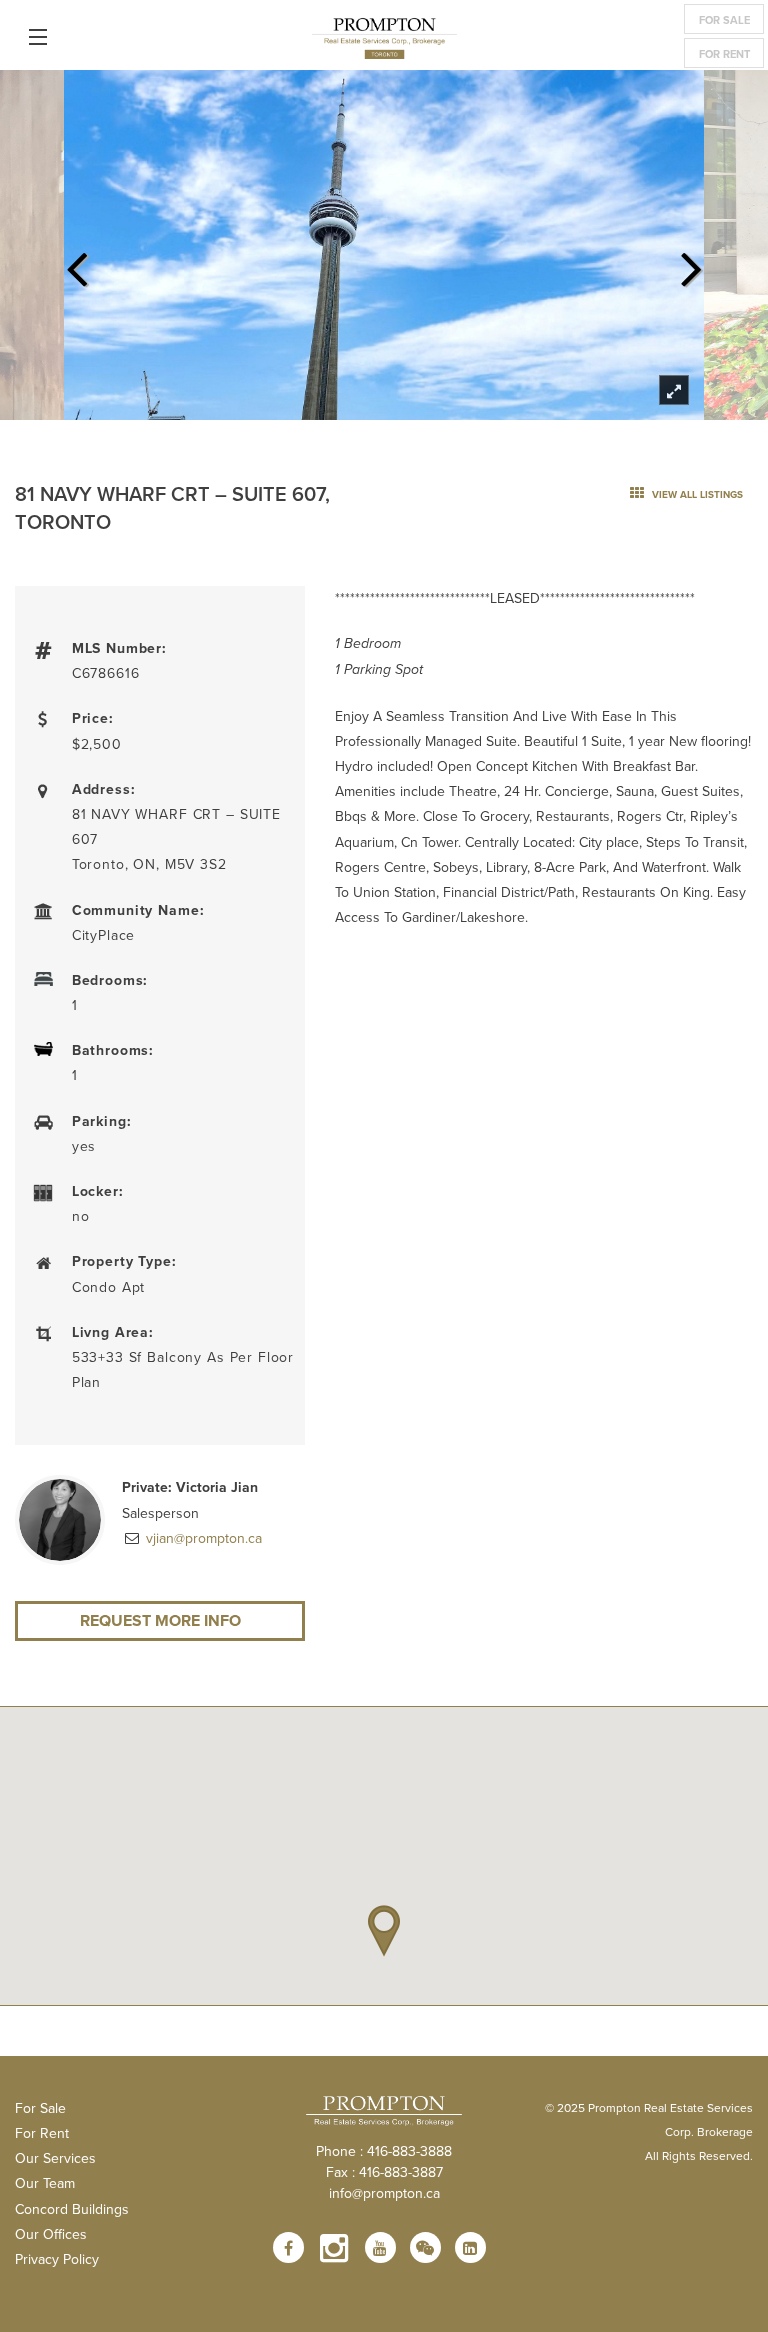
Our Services (55, 2158)
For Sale (724, 20)
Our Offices (51, 2234)
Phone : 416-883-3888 (384, 2151)
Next (692, 263)
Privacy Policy (57, 2259)
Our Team (45, 2183)
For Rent (724, 54)
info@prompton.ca (384, 2193)
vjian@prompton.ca (202, 1538)
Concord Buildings (72, 2209)
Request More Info (160, 1620)
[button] (384, 1931)
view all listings (696, 494)
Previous (76, 263)
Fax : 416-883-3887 (384, 2172)
